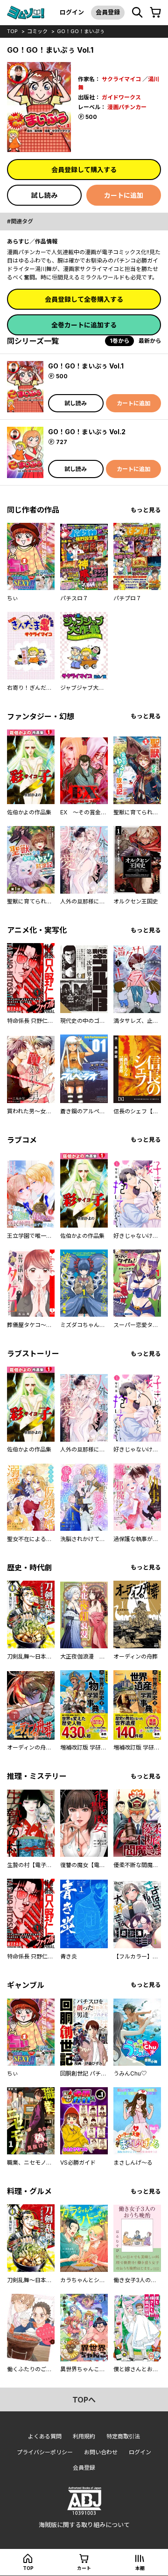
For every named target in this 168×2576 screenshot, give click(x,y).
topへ (84, 2400)
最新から (150, 341)
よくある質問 (45, 2436)
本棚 (140, 2568)
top (12, 31)
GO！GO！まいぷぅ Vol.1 (86, 366)
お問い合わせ (101, 2452)
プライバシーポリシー (45, 2452)
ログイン (72, 12)
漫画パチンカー (127, 107)
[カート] (155, 13)
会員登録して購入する (84, 170)
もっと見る (146, 510)
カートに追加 (124, 195)
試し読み (44, 195)
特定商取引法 (123, 2436)
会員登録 (108, 12)
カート (84, 2568)
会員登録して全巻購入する (84, 299)
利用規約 (84, 2436)
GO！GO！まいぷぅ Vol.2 (87, 432)
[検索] (137, 13)
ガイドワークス (121, 97)
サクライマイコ (121, 79)
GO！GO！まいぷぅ (81, 31)
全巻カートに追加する (84, 325)
